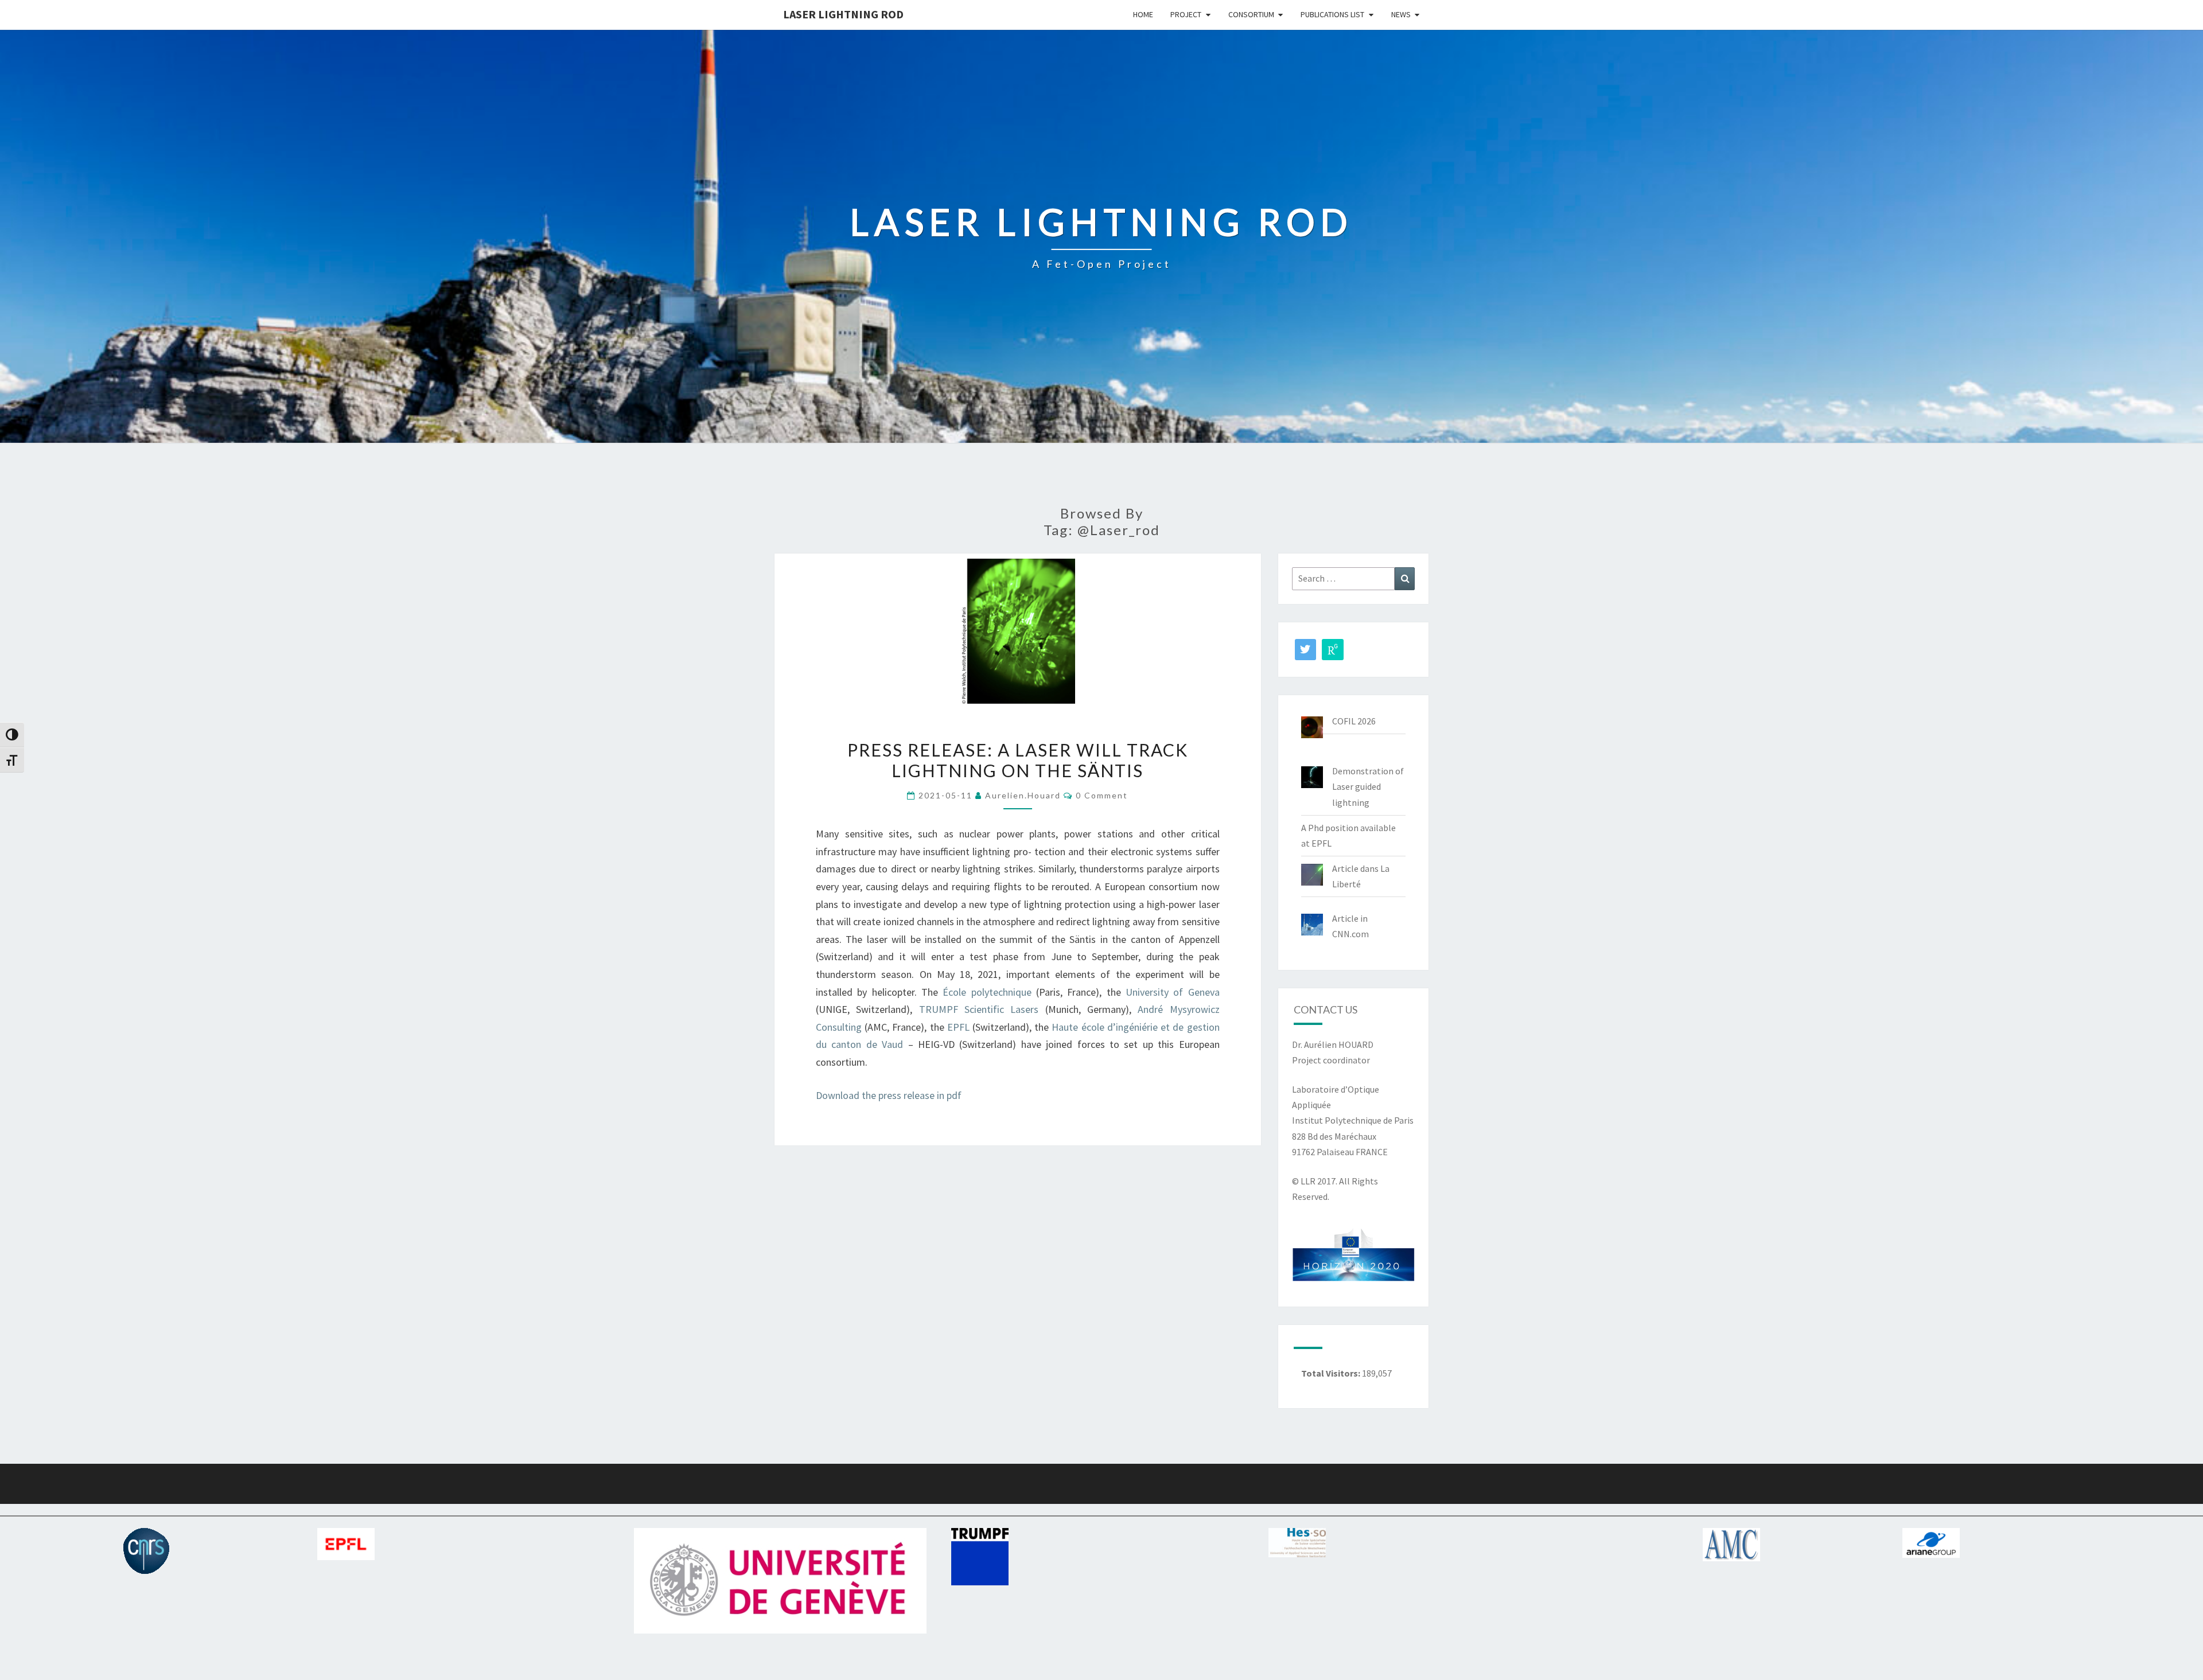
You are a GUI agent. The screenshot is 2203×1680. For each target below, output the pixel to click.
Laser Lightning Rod (843, 14)
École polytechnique (987, 992)
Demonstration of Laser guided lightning (1368, 786)
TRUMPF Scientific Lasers (979, 1009)
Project (1186, 14)
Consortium (1251, 14)
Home (1143, 14)
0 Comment (1102, 795)
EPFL (960, 1027)
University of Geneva (1173, 992)
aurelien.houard (1023, 795)
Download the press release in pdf (889, 1095)
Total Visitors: (1332, 1373)
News (1401, 14)
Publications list (1332, 14)
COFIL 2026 (1354, 721)
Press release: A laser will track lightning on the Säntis (1018, 760)
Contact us (1326, 1009)
